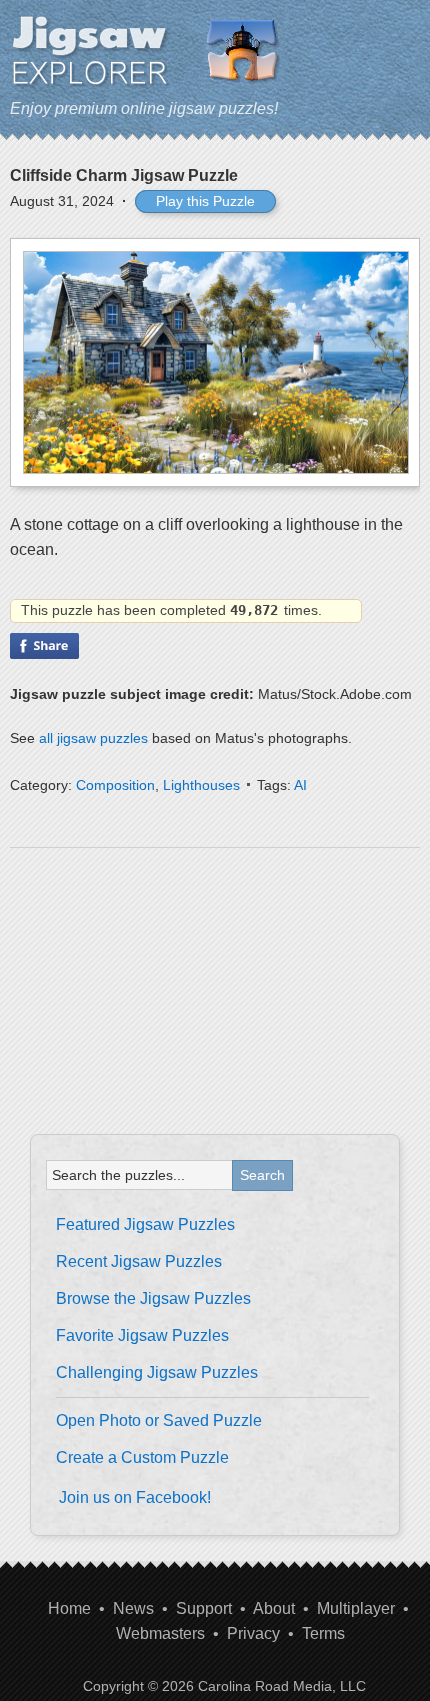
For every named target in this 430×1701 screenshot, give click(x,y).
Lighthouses (201, 785)
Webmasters (160, 1633)
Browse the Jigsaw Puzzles (153, 1298)
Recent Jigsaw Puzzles (139, 1261)
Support (204, 1608)
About (274, 1608)
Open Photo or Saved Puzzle (159, 1420)
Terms (323, 1633)
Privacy (253, 1633)
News (133, 1608)
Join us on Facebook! (135, 1497)
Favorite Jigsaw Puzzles (142, 1335)
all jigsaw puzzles (93, 738)
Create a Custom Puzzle (142, 1457)
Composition (115, 785)
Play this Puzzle (205, 201)
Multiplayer (356, 1608)
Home (69, 1608)
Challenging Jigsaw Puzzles (157, 1372)
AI (300, 785)
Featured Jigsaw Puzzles (145, 1224)
